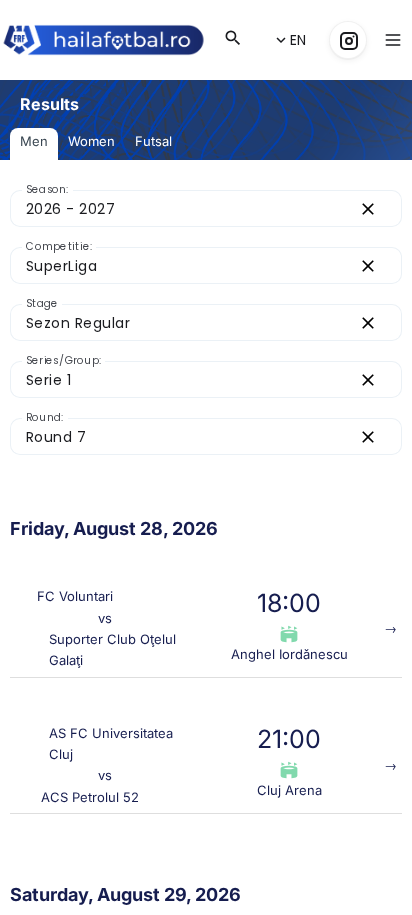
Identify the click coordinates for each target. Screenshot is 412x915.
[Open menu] (393, 40)
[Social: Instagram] (348, 40)
